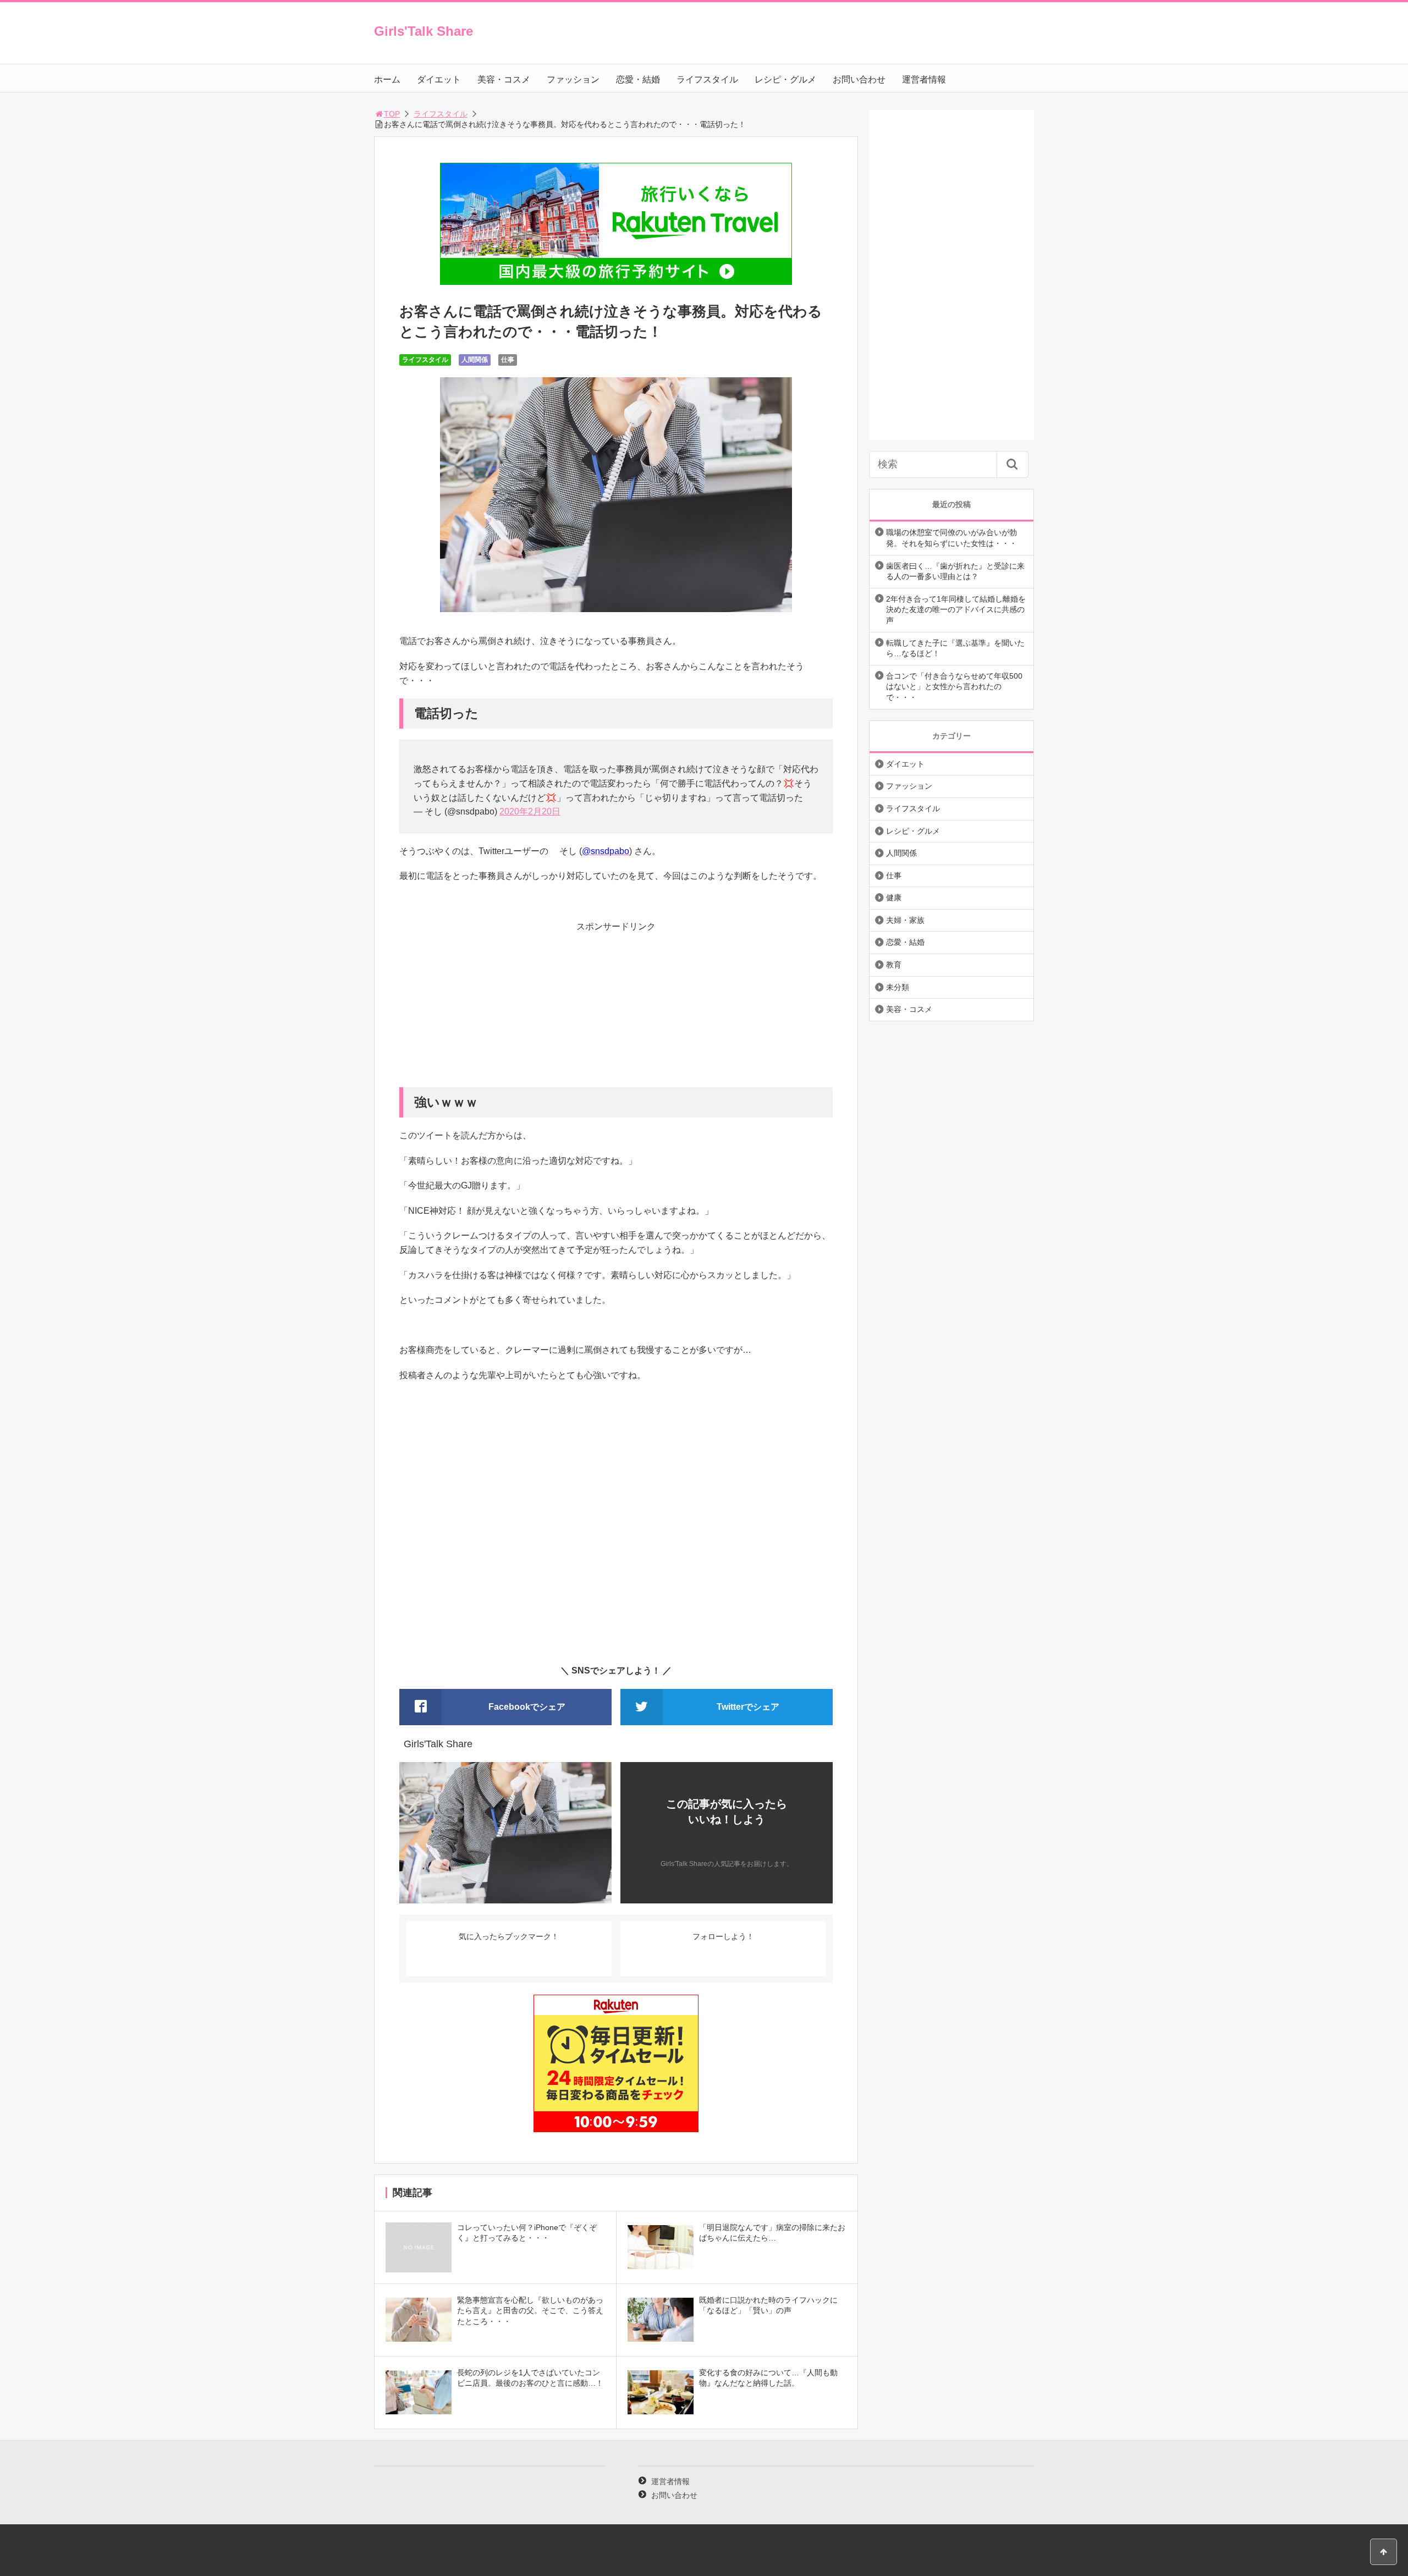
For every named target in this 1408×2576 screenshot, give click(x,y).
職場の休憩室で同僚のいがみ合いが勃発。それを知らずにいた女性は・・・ (952, 538)
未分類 (898, 987)
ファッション (573, 79)
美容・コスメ (504, 79)
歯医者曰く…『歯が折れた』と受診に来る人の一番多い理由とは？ (955, 571)
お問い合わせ (859, 79)
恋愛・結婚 (638, 79)
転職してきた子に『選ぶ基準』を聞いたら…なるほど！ (955, 648)
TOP (392, 114)
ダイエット (439, 79)
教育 (894, 965)
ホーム (387, 79)
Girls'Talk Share (424, 31)
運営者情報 (924, 79)
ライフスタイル (707, 79)
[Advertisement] (616, 1010)
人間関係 (475, 360)
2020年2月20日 (530, 811)
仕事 (508, 360)
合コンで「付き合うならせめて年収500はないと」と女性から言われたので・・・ (954, 687)
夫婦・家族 (905, 920)
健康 (894, 898)
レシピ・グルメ (785, 79)
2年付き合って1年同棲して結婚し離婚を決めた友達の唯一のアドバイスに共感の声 (956, 610)
